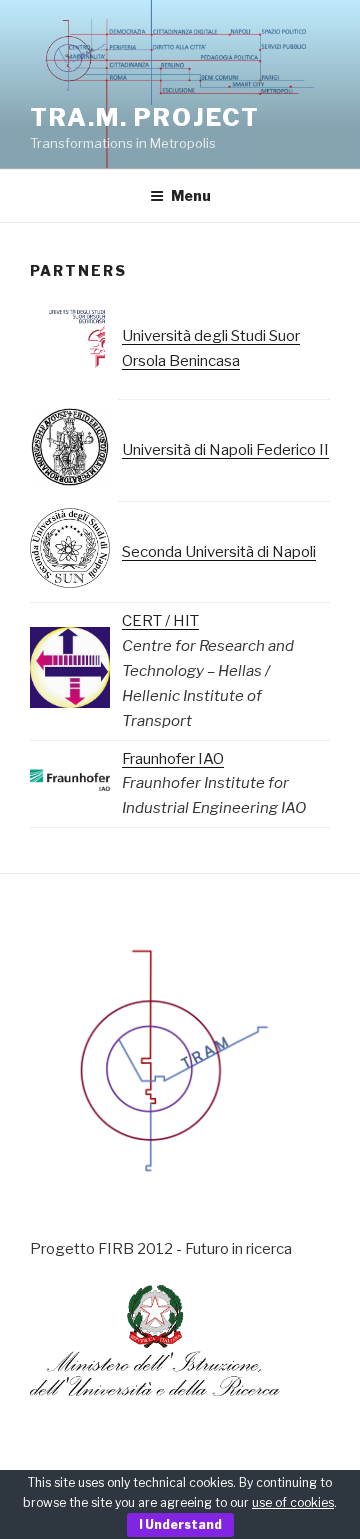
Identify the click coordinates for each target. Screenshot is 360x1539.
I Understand (180, 1524)
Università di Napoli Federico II (225, 450)
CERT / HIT (160, 621)
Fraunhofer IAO (173, 759)
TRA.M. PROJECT (145, 117)
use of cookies (293, 1502)
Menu (191, 195)
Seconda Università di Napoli (219, 552)
